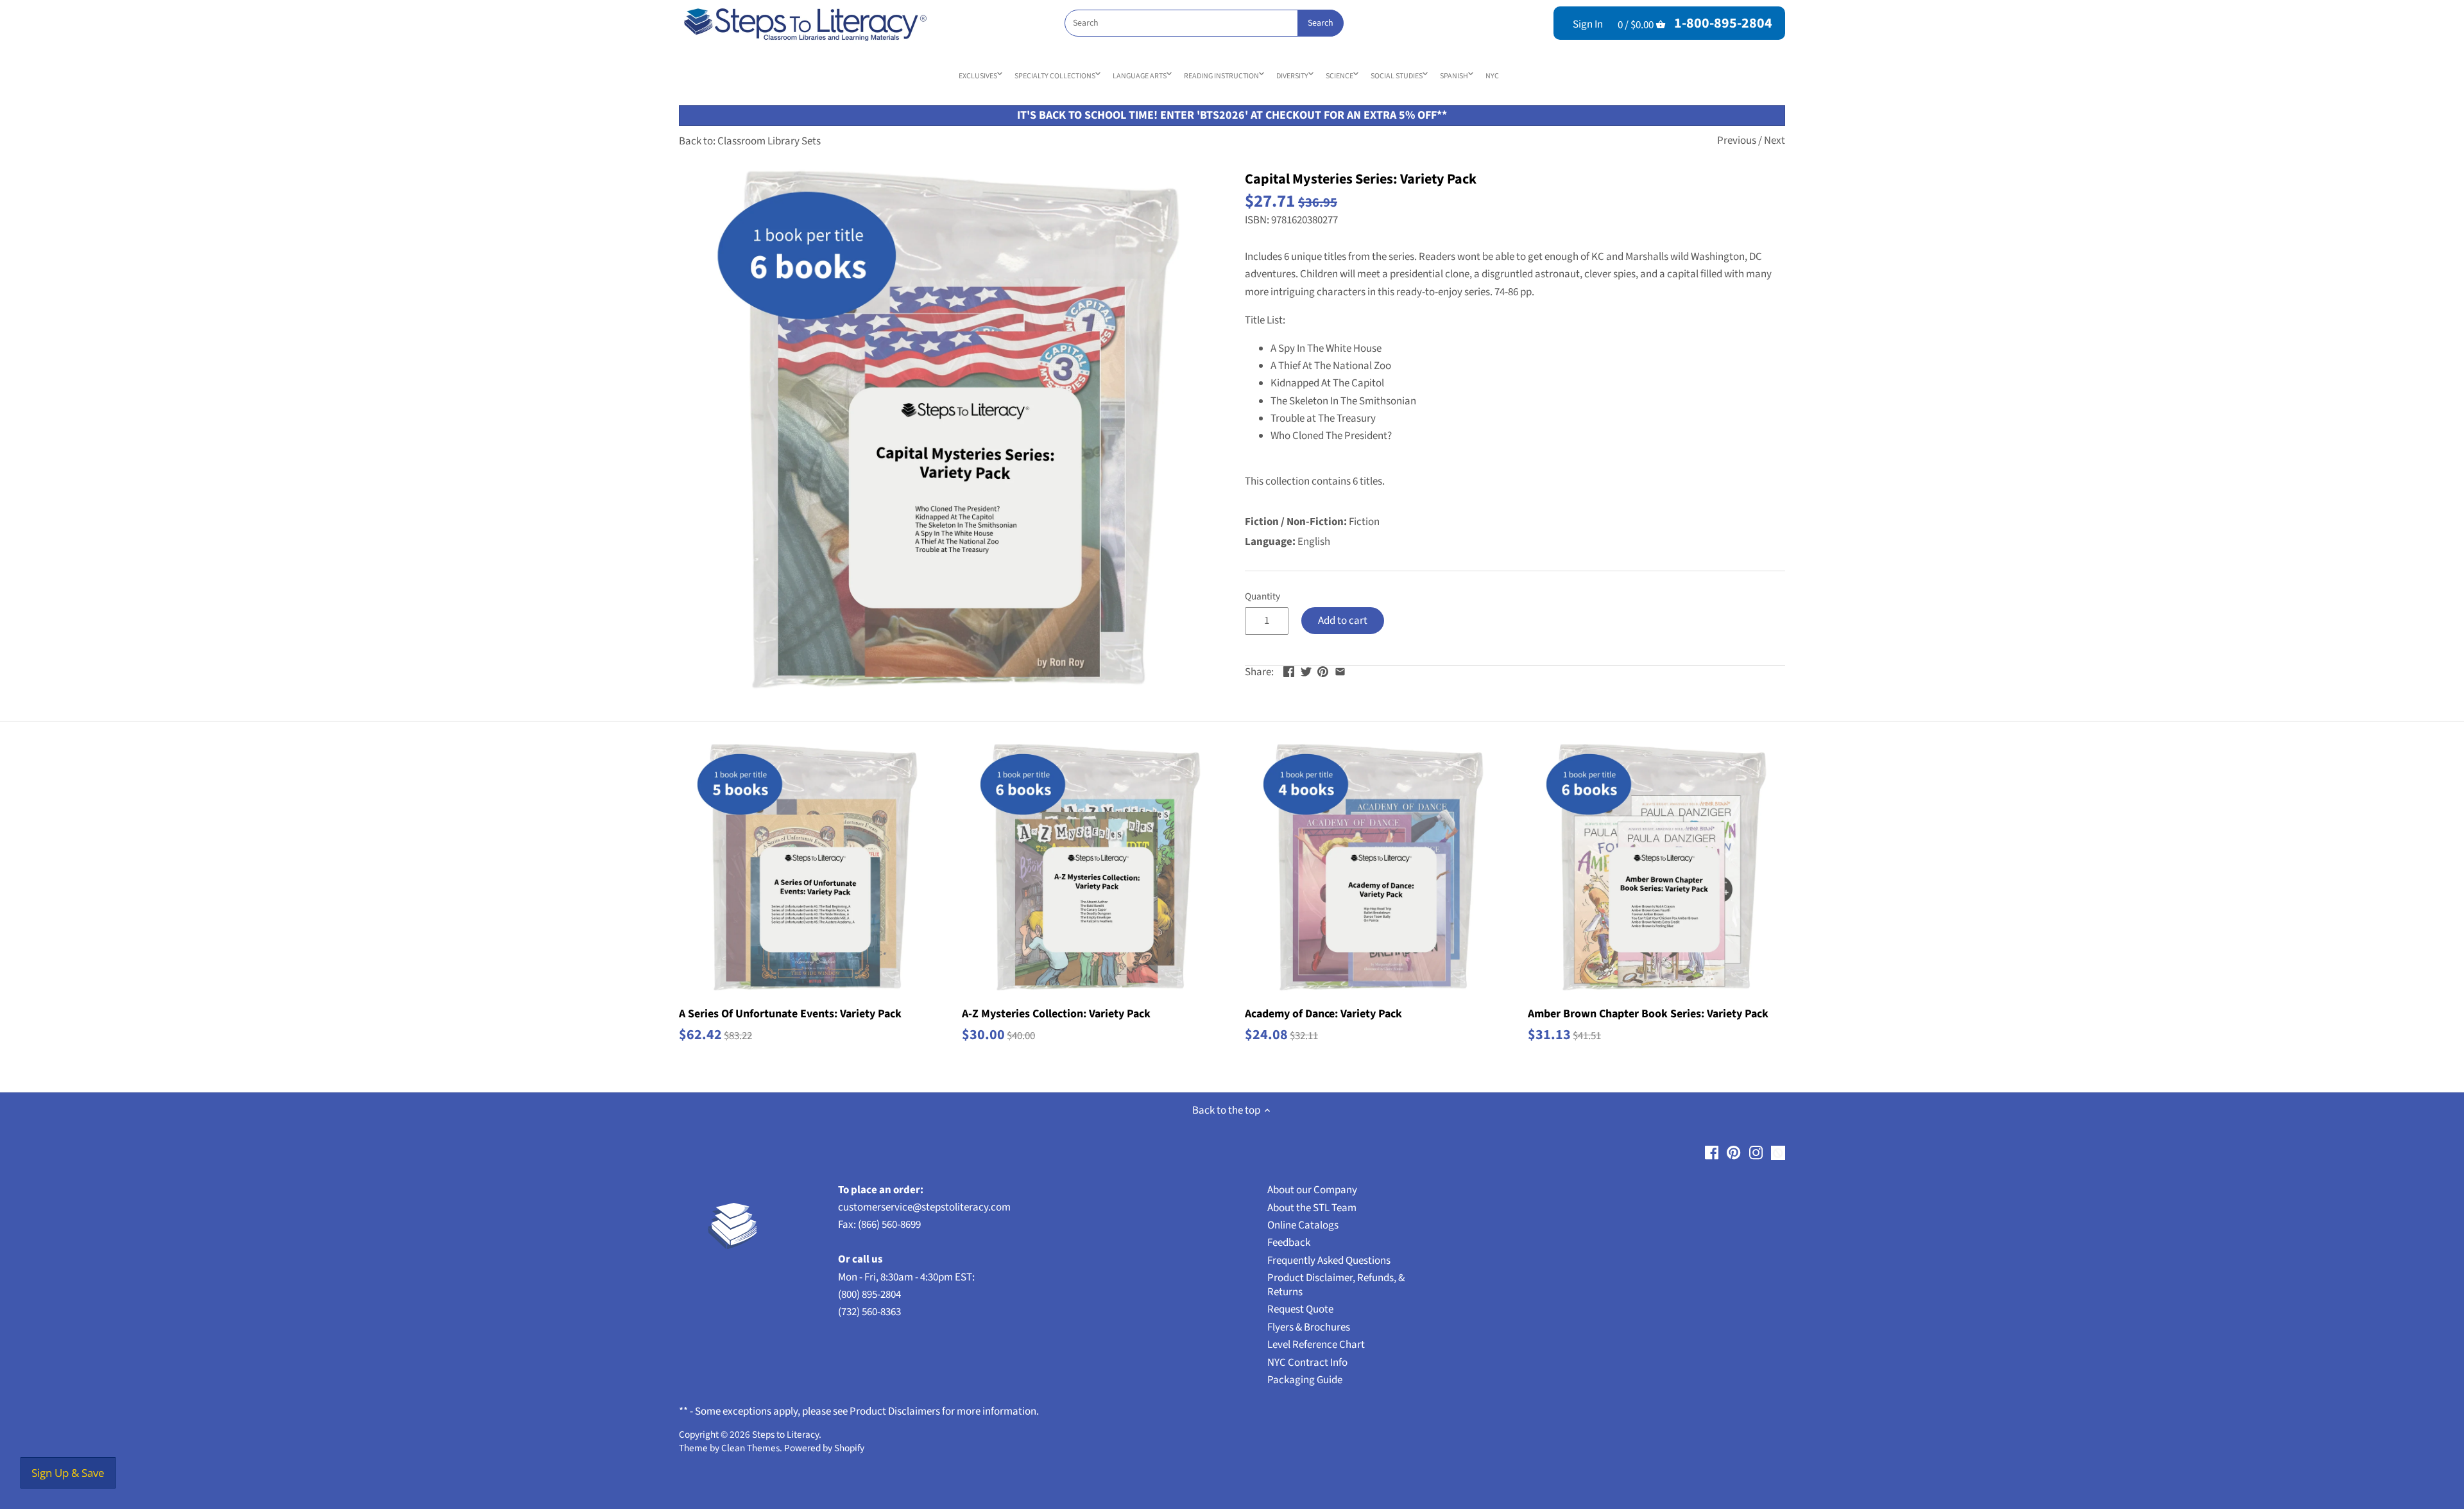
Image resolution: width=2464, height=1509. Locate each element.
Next (1775, 141)
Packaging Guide (1305, 1380)
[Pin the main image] (1323, 671)
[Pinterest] (1733, 1153)
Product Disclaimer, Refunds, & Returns (1336, 1285)
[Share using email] (1340, 671)
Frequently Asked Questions (1329, 1261)
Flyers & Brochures (1309, 1327)
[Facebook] (1712, 1153)
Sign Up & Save (68, 1473)
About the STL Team (1312, 1208)
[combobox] (1204, 23)
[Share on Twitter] (1306, 671)
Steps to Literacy (785, 1435)
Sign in (1588, 24)
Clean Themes (750, 1448)
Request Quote (1300, 1309)
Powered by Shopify (824, 1448)
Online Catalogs (1303, 1225)
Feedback (1289, 1243)
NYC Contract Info (1307, 1363)
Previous (1737, 141)
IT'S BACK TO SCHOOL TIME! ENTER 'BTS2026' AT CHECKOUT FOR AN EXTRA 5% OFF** (1232, 115)
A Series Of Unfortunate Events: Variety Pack (790, 1014)
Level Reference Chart (1316, 1345)
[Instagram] (1756, 1153)
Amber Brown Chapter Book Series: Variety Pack (1648, 1014)
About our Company (1312, 1190)
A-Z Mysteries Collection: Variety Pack (1056, 1014)
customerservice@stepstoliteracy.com (924, 1207)
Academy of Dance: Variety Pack (1323, 1014)
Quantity (1262, 596)
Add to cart (1343, 621)
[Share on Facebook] (1289, 671)
